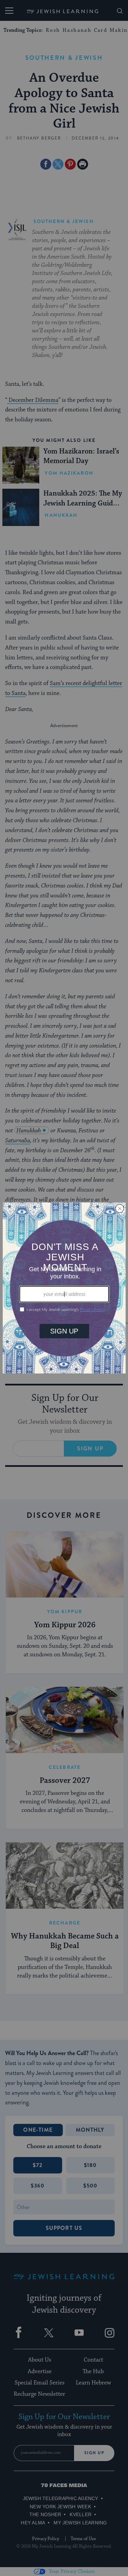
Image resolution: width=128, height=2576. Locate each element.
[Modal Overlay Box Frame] (64, 1288)
